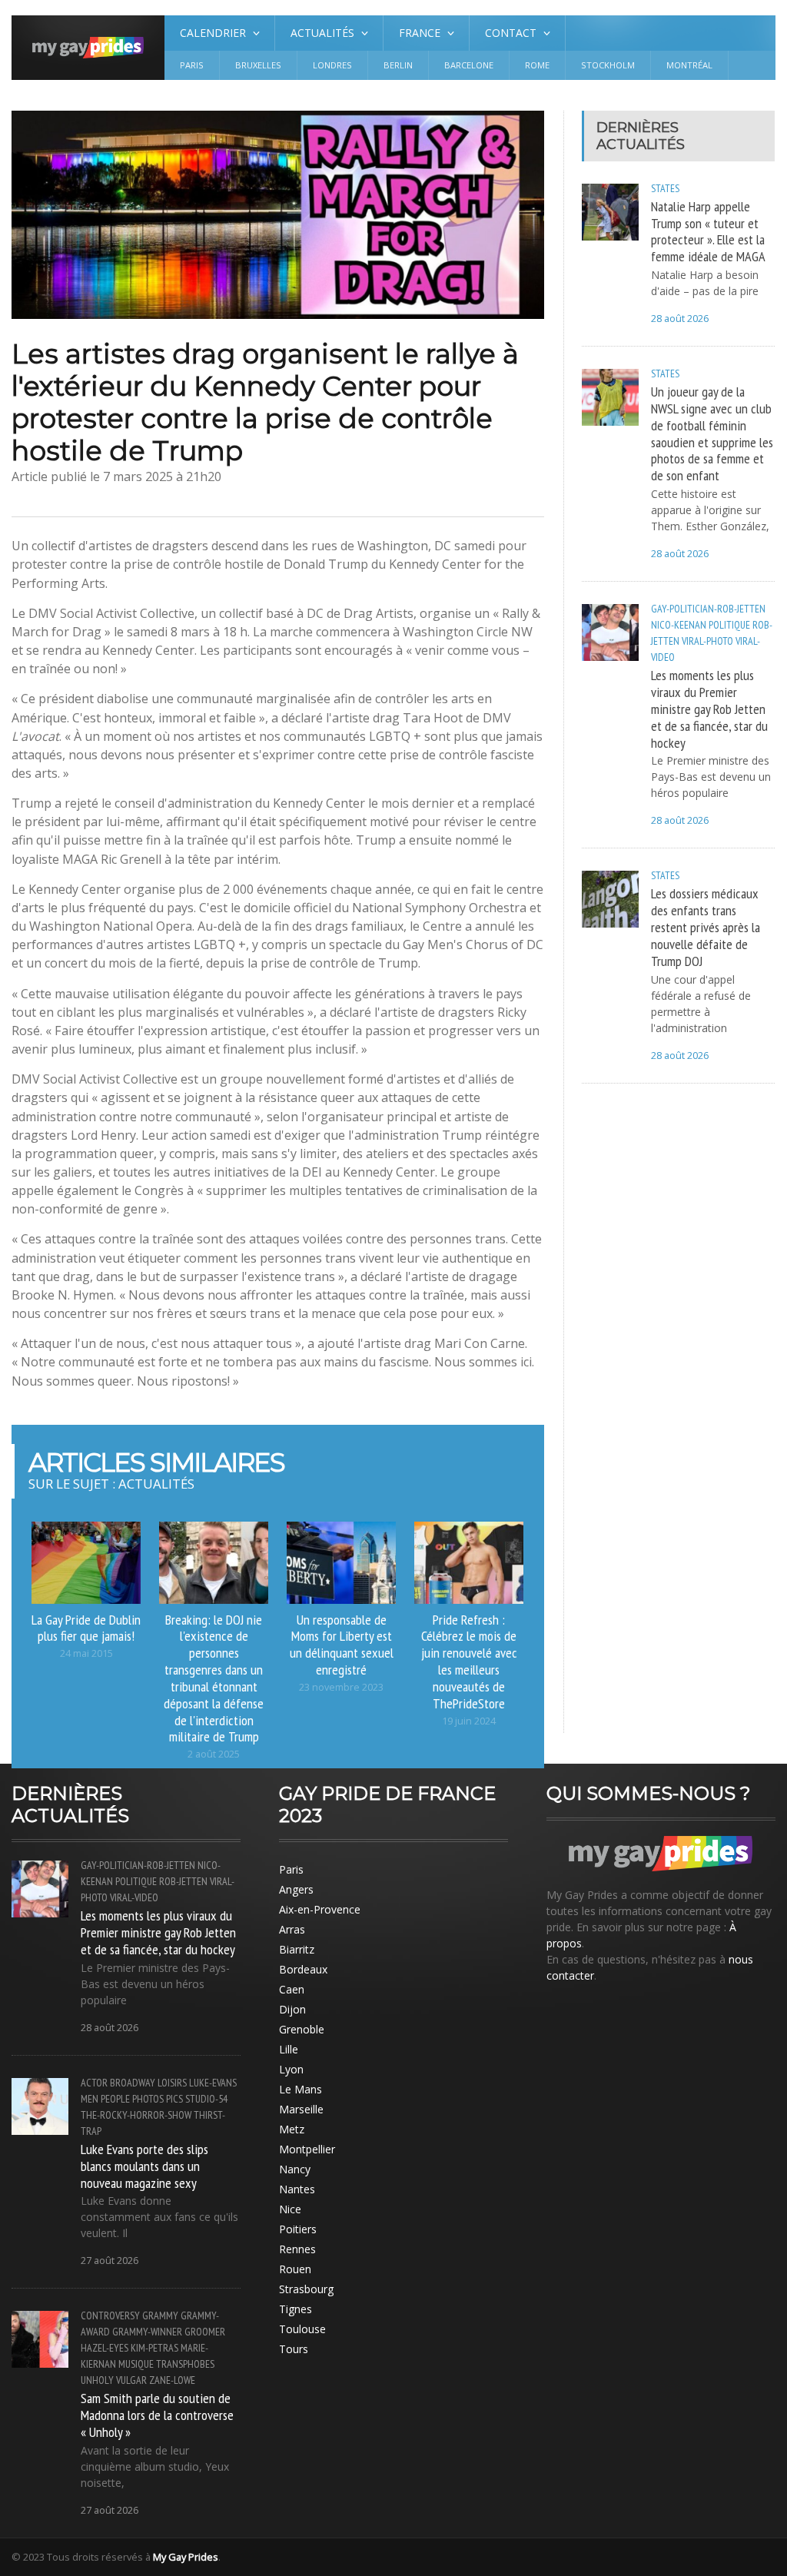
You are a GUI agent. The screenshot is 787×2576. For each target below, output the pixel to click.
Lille (289, 2049)
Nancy (295, 2169)
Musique (136, 2364)
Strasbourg (306, 2289)
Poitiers (298, 2229)
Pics (174, 2099)
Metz (292, 2129)
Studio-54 (206, 2099)
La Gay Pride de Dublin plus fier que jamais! (86, 1628)
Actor (94, 2083)
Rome (537, 65)
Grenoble (302, 2029)
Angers (296, 1889)
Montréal (689, 65)
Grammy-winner (147, 2332)
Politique (729, 625)
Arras (292, 1929)
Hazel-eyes (105, 2348)
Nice (290, 2209)
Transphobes (185, 2364)
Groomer (205, 2332)
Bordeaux (303, 1969)
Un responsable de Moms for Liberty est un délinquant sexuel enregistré (342, 1645)
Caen (292, 1989)
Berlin (398, 65)
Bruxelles (258, 65)
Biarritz (297, 1949)
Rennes (297, 2249)
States (665, 188)
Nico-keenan (679, 625)
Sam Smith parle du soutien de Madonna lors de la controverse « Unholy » (157, 2415)
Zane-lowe (172, 2380)
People (115, 2099)
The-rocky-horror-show (136, 2115)
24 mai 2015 (86, 1653)
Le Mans (301, 2089)
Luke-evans (213, 2083)
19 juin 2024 (469, 1721)
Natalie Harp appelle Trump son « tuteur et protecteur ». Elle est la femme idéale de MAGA (708, 231)
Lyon (291, 2069)
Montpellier (307, 2149)
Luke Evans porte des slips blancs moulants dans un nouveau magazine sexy (144, 2166)
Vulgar (131, 2380)
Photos (148, 2099)
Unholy (97, 2380)
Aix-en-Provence (320, 1909)
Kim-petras (154, 2348)
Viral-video (134, 1897)
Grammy (160, 2315)
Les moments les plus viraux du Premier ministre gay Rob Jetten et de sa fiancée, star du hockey (709, 708)
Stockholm (608, 65)
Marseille (301, 2109)
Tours (294, 2349)
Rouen (295, 2269)
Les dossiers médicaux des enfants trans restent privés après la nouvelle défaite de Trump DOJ (706, 926)
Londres (332, 65)
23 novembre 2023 (341, 1687)
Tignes (296, 2309)
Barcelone (469, 65)
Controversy (110, 2315)
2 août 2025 (214, 1754)
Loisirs (172, 2083)
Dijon (292, 2009)
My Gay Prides (186, 2557)
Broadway (133, 2083)
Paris (192, 65)
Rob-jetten (183, 1881)
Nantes (297, 2189)
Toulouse (302, 2329)
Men (90, 2099)
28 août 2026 (680, 319)
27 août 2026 (110, 2261)
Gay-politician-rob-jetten (708, 609)
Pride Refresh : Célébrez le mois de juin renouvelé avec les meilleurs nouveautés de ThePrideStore (469, 1661)
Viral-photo (707, 641)
